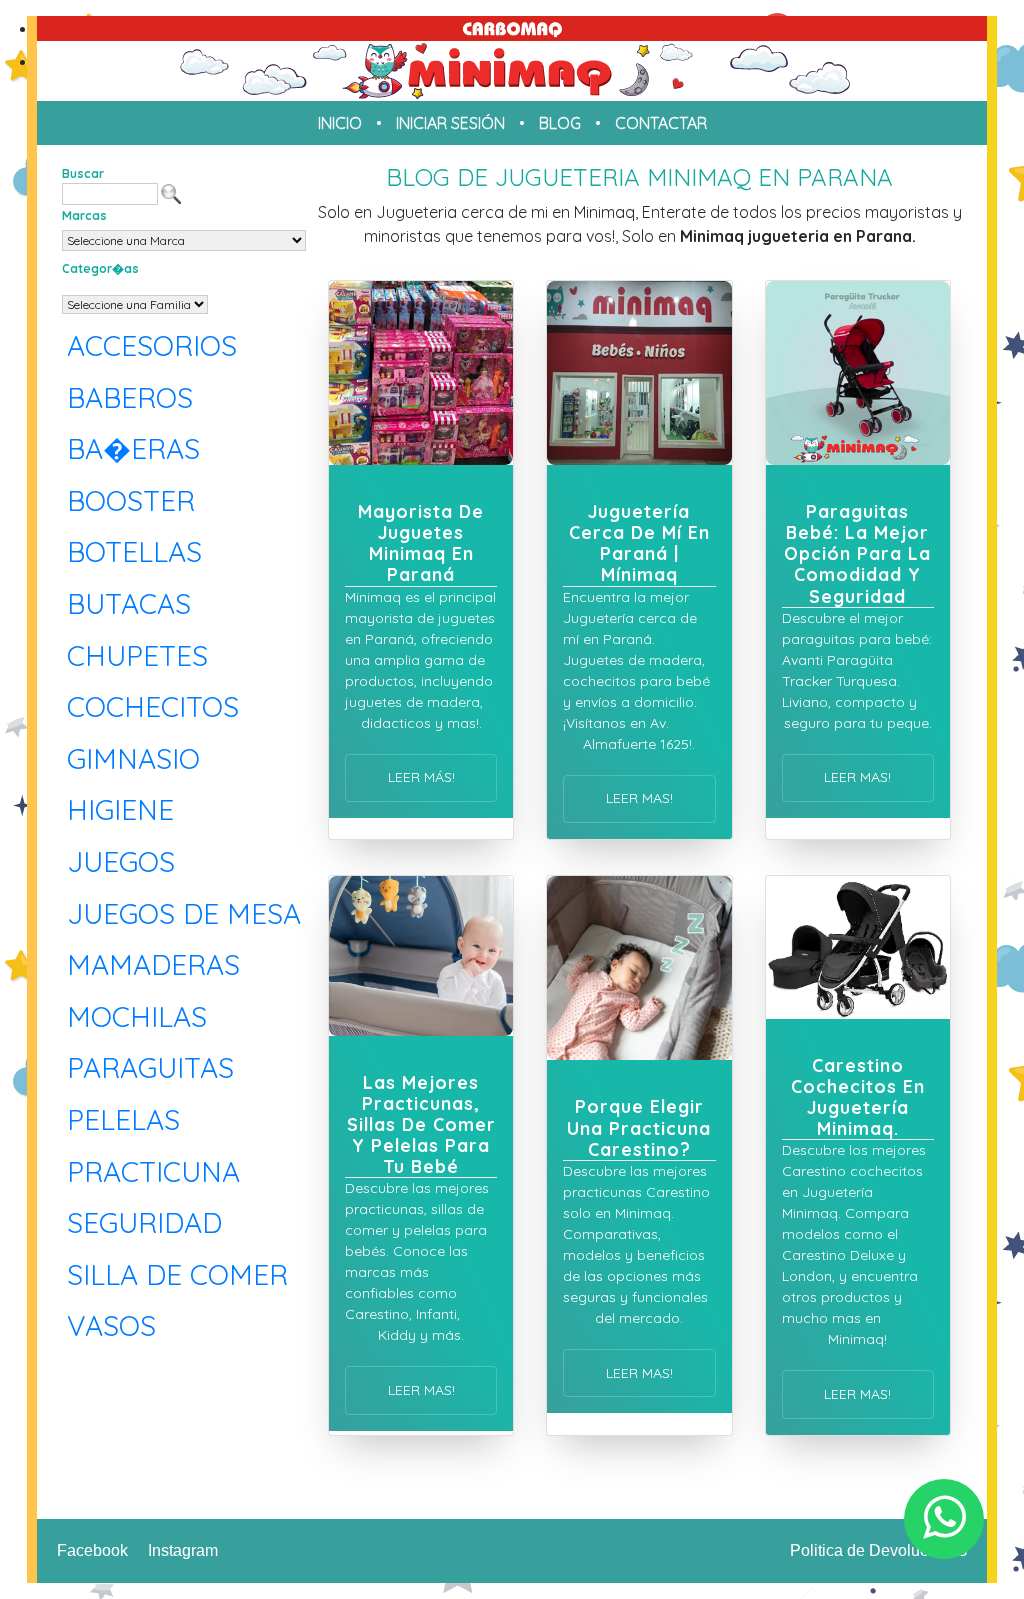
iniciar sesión (450, 123)
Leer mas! (639, 798)
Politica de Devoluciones (878, 1550)
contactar (661, 123)
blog (560, 123)
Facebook (92, 1550)
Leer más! (421, 777)
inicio (340, 123)
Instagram (183, 1550)
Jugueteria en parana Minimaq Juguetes (512, 71)
